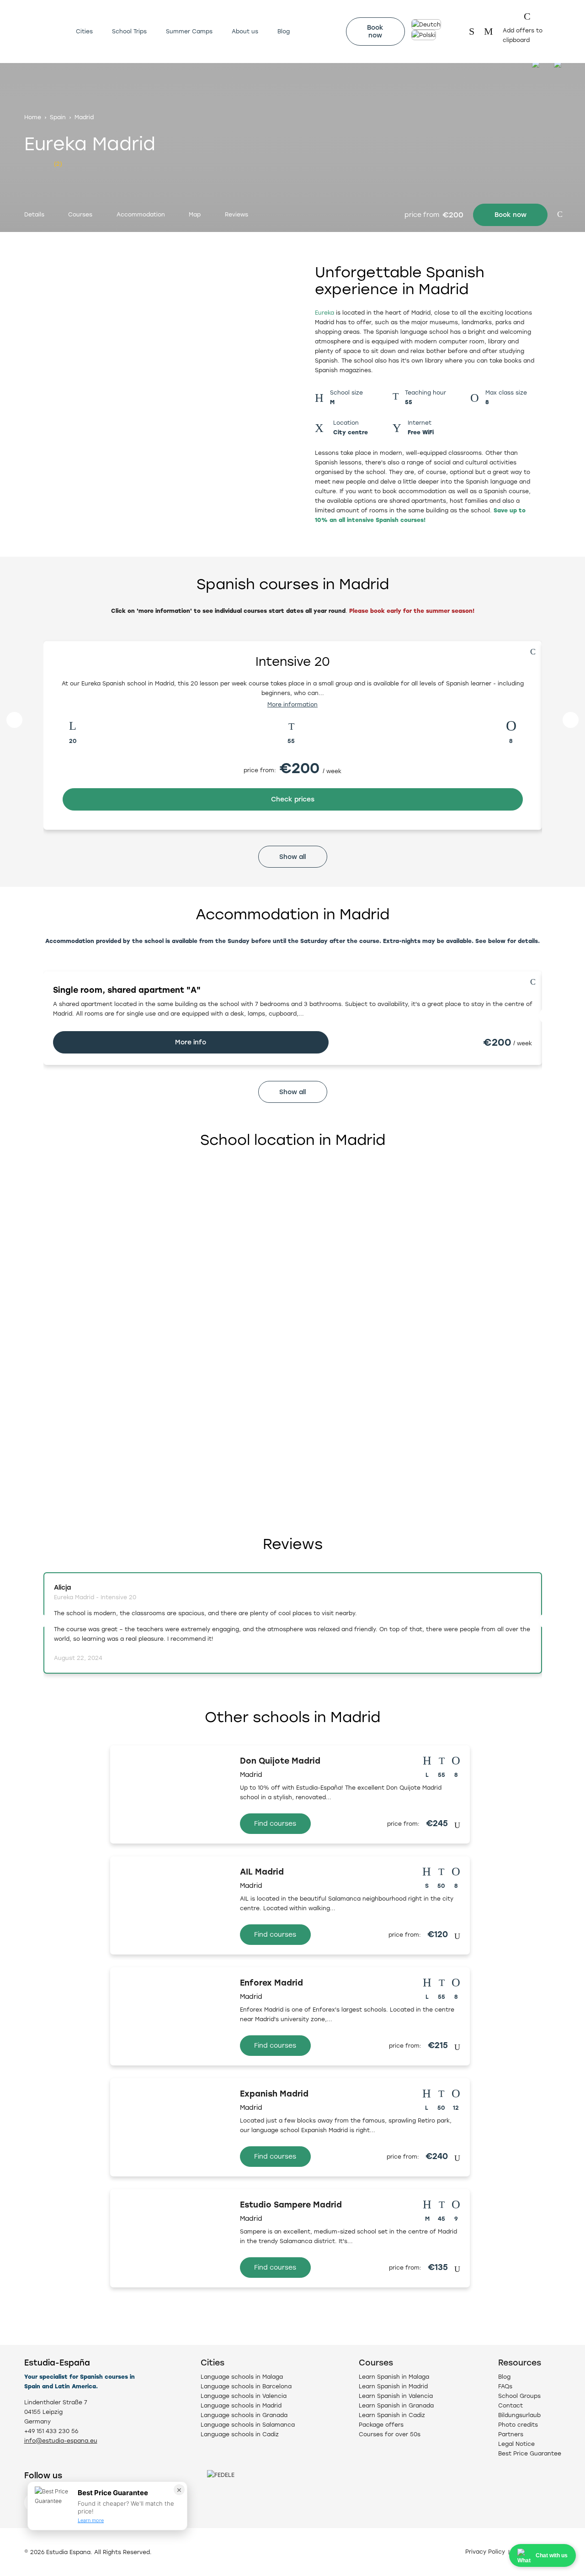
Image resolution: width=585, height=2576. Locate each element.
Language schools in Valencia (244, 2396)
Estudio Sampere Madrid (291, 2205)
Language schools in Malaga (242, 2377)
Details (34, 214)
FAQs (505, 2386)
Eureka (324, 313)
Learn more (91, 2520)
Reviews (237, 214)
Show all (292, 857)
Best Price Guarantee (530, 2453)
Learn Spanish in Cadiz (392, 2415)
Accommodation (141, 214)
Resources (520, 2363)
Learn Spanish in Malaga (394, 2377)
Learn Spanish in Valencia (396, 2396)
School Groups (519, 2396)
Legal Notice (516, 2444)
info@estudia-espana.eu (61, 2441)
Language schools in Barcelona (246, 2386)
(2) (58, 164)
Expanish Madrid (274, 2094)
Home (33, 117)
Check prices (293, 799)
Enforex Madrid (271, 1983)
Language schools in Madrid (241, 2405)
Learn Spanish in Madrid (393, 2386)
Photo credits (518, 2425)
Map (195, 214)
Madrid (84, 117)
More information (292, 704)
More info (191, 1042)
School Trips (129, 31)
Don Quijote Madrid (280, 1761)
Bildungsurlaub (519, 2415)
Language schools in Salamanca (248, 2425)
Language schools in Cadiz (240, 2434)
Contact (511, 2405)
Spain (58, 117)
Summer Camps (189, 31)
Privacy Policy (485, 2552)
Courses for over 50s (390, 2434)
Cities (84, 31)
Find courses (275, 1824)
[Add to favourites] (560, 214)
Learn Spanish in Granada (396, 2405)
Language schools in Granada (244, 2415)
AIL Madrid (262, 1872)
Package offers (381, 2425)
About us (245, 31)
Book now (375, 32)
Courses (80, 214)
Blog (284, 31)
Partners (511, 2434)
